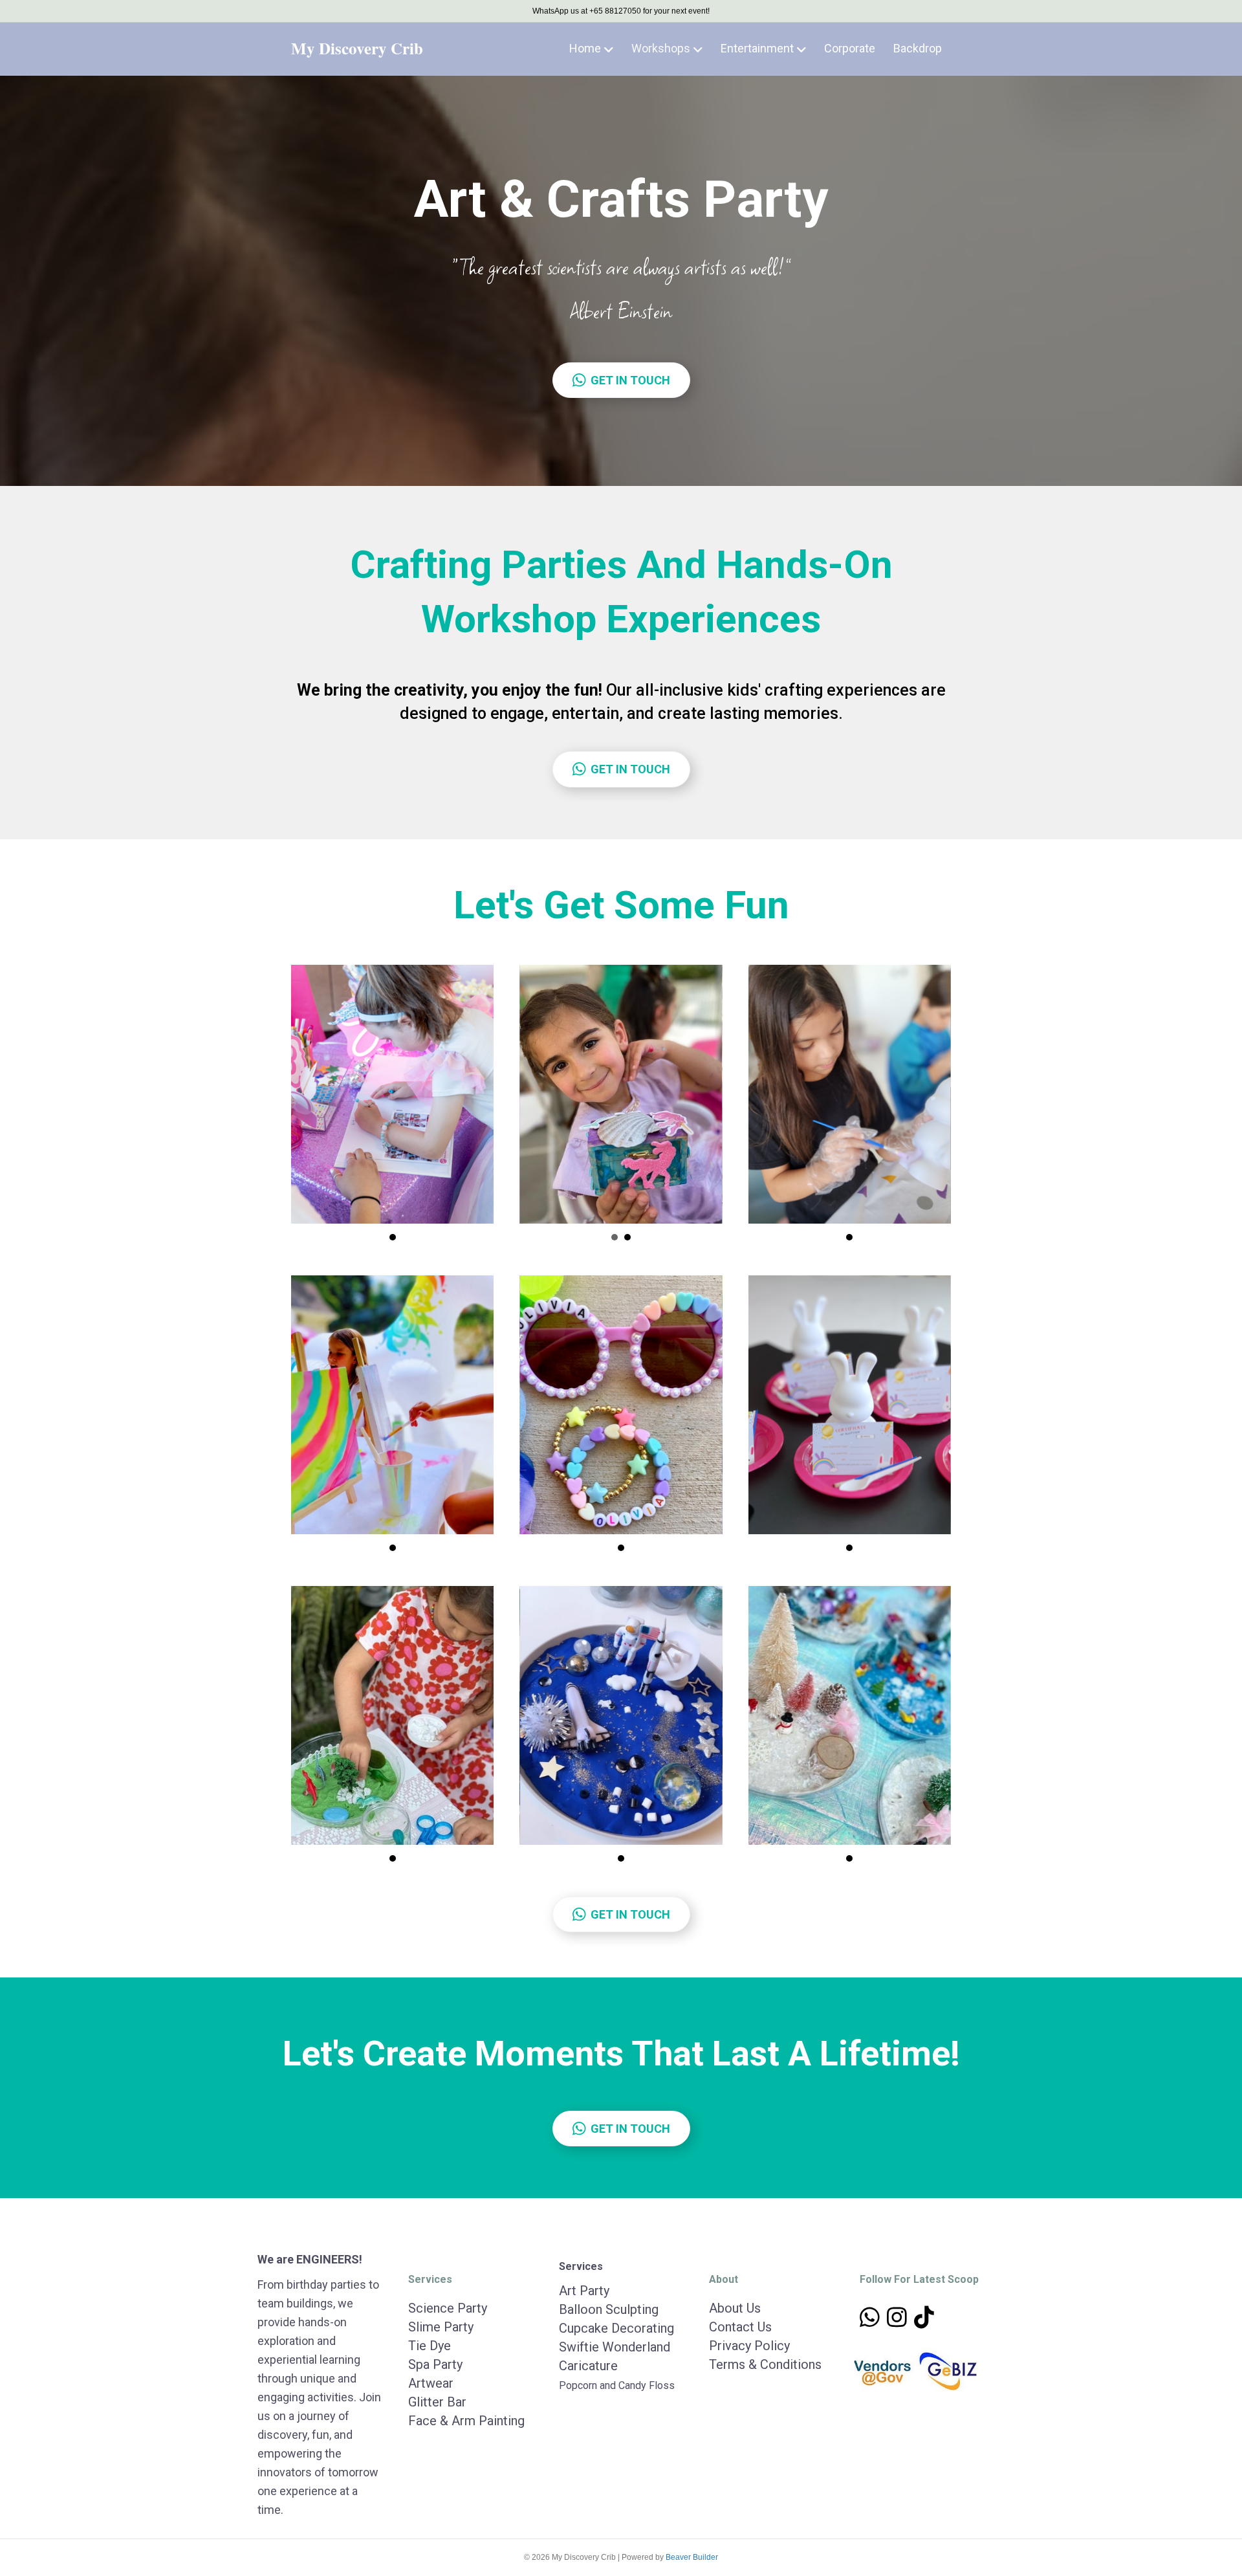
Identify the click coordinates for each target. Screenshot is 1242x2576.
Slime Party (441, 2327)
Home (585, 48)
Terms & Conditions (765, 2364)
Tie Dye (430, 2346)
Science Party (448, 2308)
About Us (735, 2308)
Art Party (584, 2291)
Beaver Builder (692, 2557)
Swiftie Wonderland (615, 2347)
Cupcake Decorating (616, 2328)
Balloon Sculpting (609, 2309)
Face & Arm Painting (466, 2421)
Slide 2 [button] (627, 1237)
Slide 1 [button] (393, 1237)
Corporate (850, 48)
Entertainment (757, 48)
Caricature (588, 2366)
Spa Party (435, 2364)
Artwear (431, 2383)
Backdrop (918, 48)
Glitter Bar (437, 2402)
